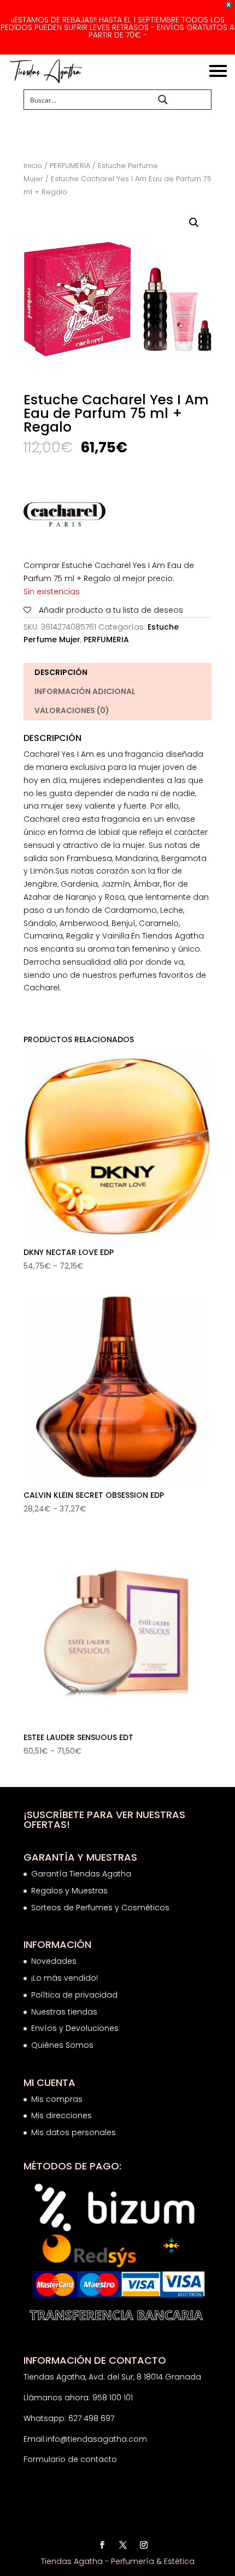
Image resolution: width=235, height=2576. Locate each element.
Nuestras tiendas (65, 2012)
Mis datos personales (74, 2132)
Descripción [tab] (61, 672)
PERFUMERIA (70, 166)
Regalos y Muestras (69, 1891)
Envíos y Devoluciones (76, 2028)
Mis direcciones (61, 2115)
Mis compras (57, 2099)
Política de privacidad (74, 1995)
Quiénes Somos (62, 2045)
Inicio (33, 166)
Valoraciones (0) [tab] (72, 710)
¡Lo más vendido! (64, 1978)
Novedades (54, 1961)
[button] (194, 223)
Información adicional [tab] (85, 691)
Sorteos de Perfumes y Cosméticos (100, 1908)
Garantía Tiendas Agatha (81, 1874)
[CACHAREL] (64, 517)
